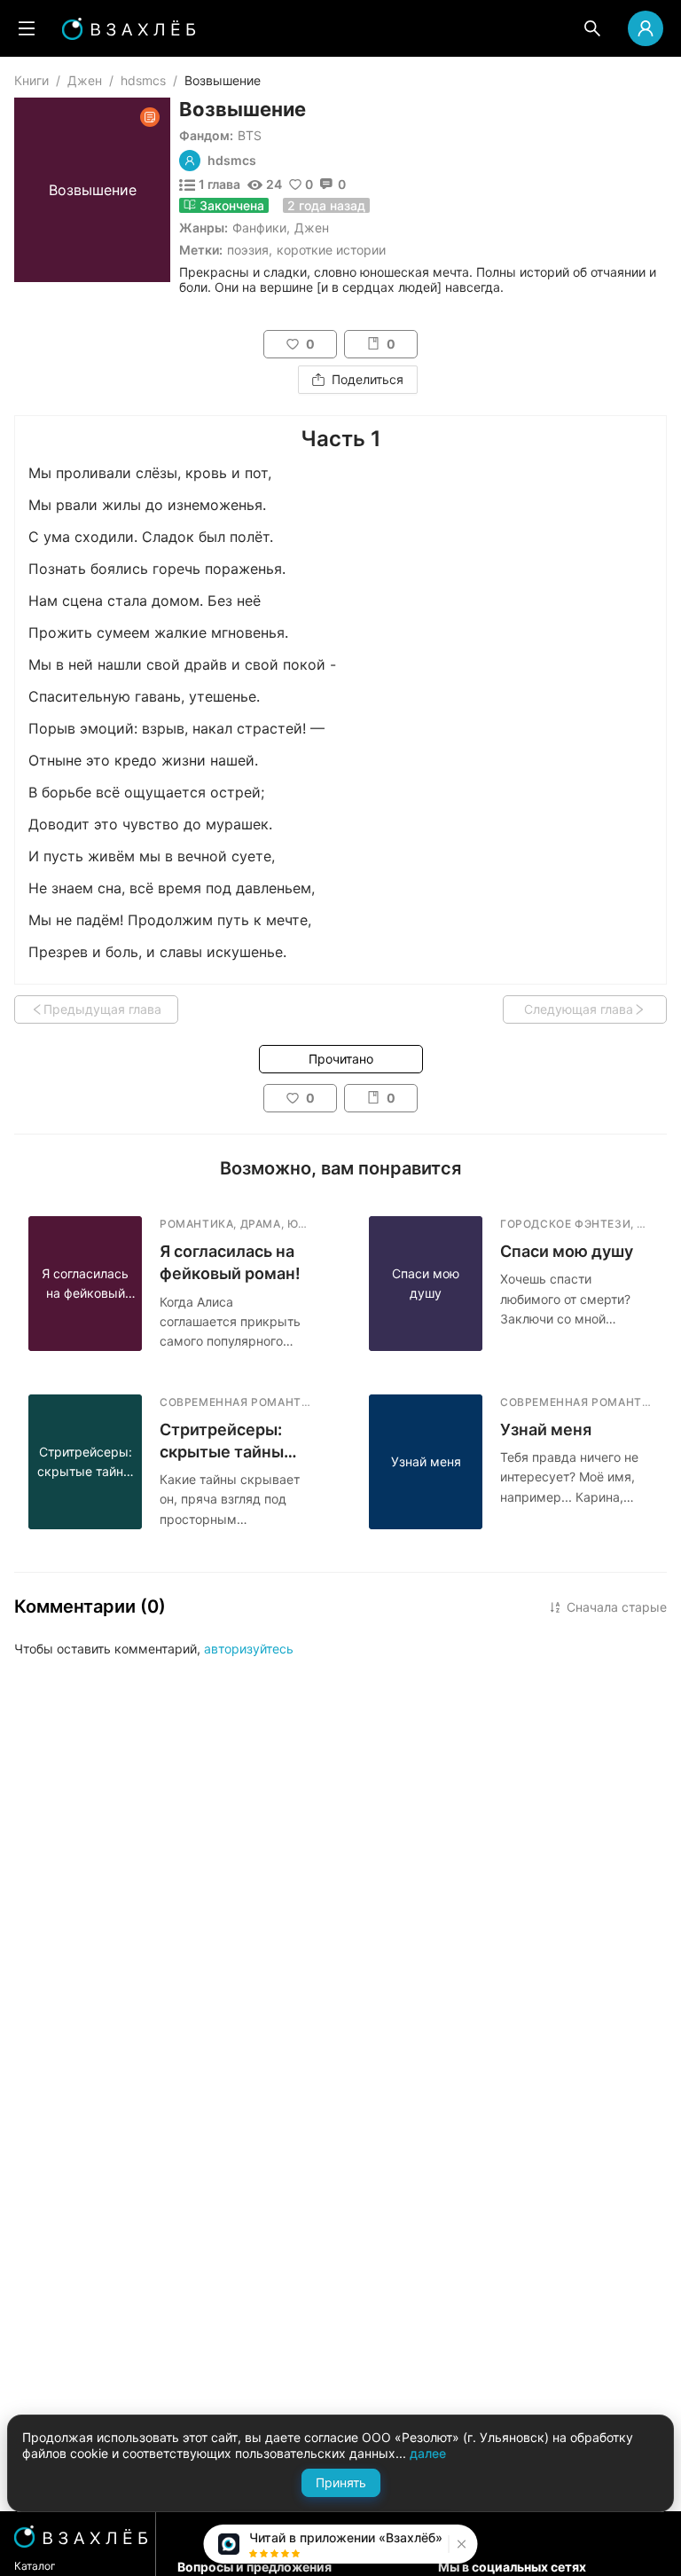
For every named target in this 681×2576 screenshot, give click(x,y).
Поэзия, (250, 250)
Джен (85, 80)
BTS (250, 135)
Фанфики (259, 228)
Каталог (35, 2566)
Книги (31, 80)
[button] (460, 2544)
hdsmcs (143, 80)
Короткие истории (331, 250)
